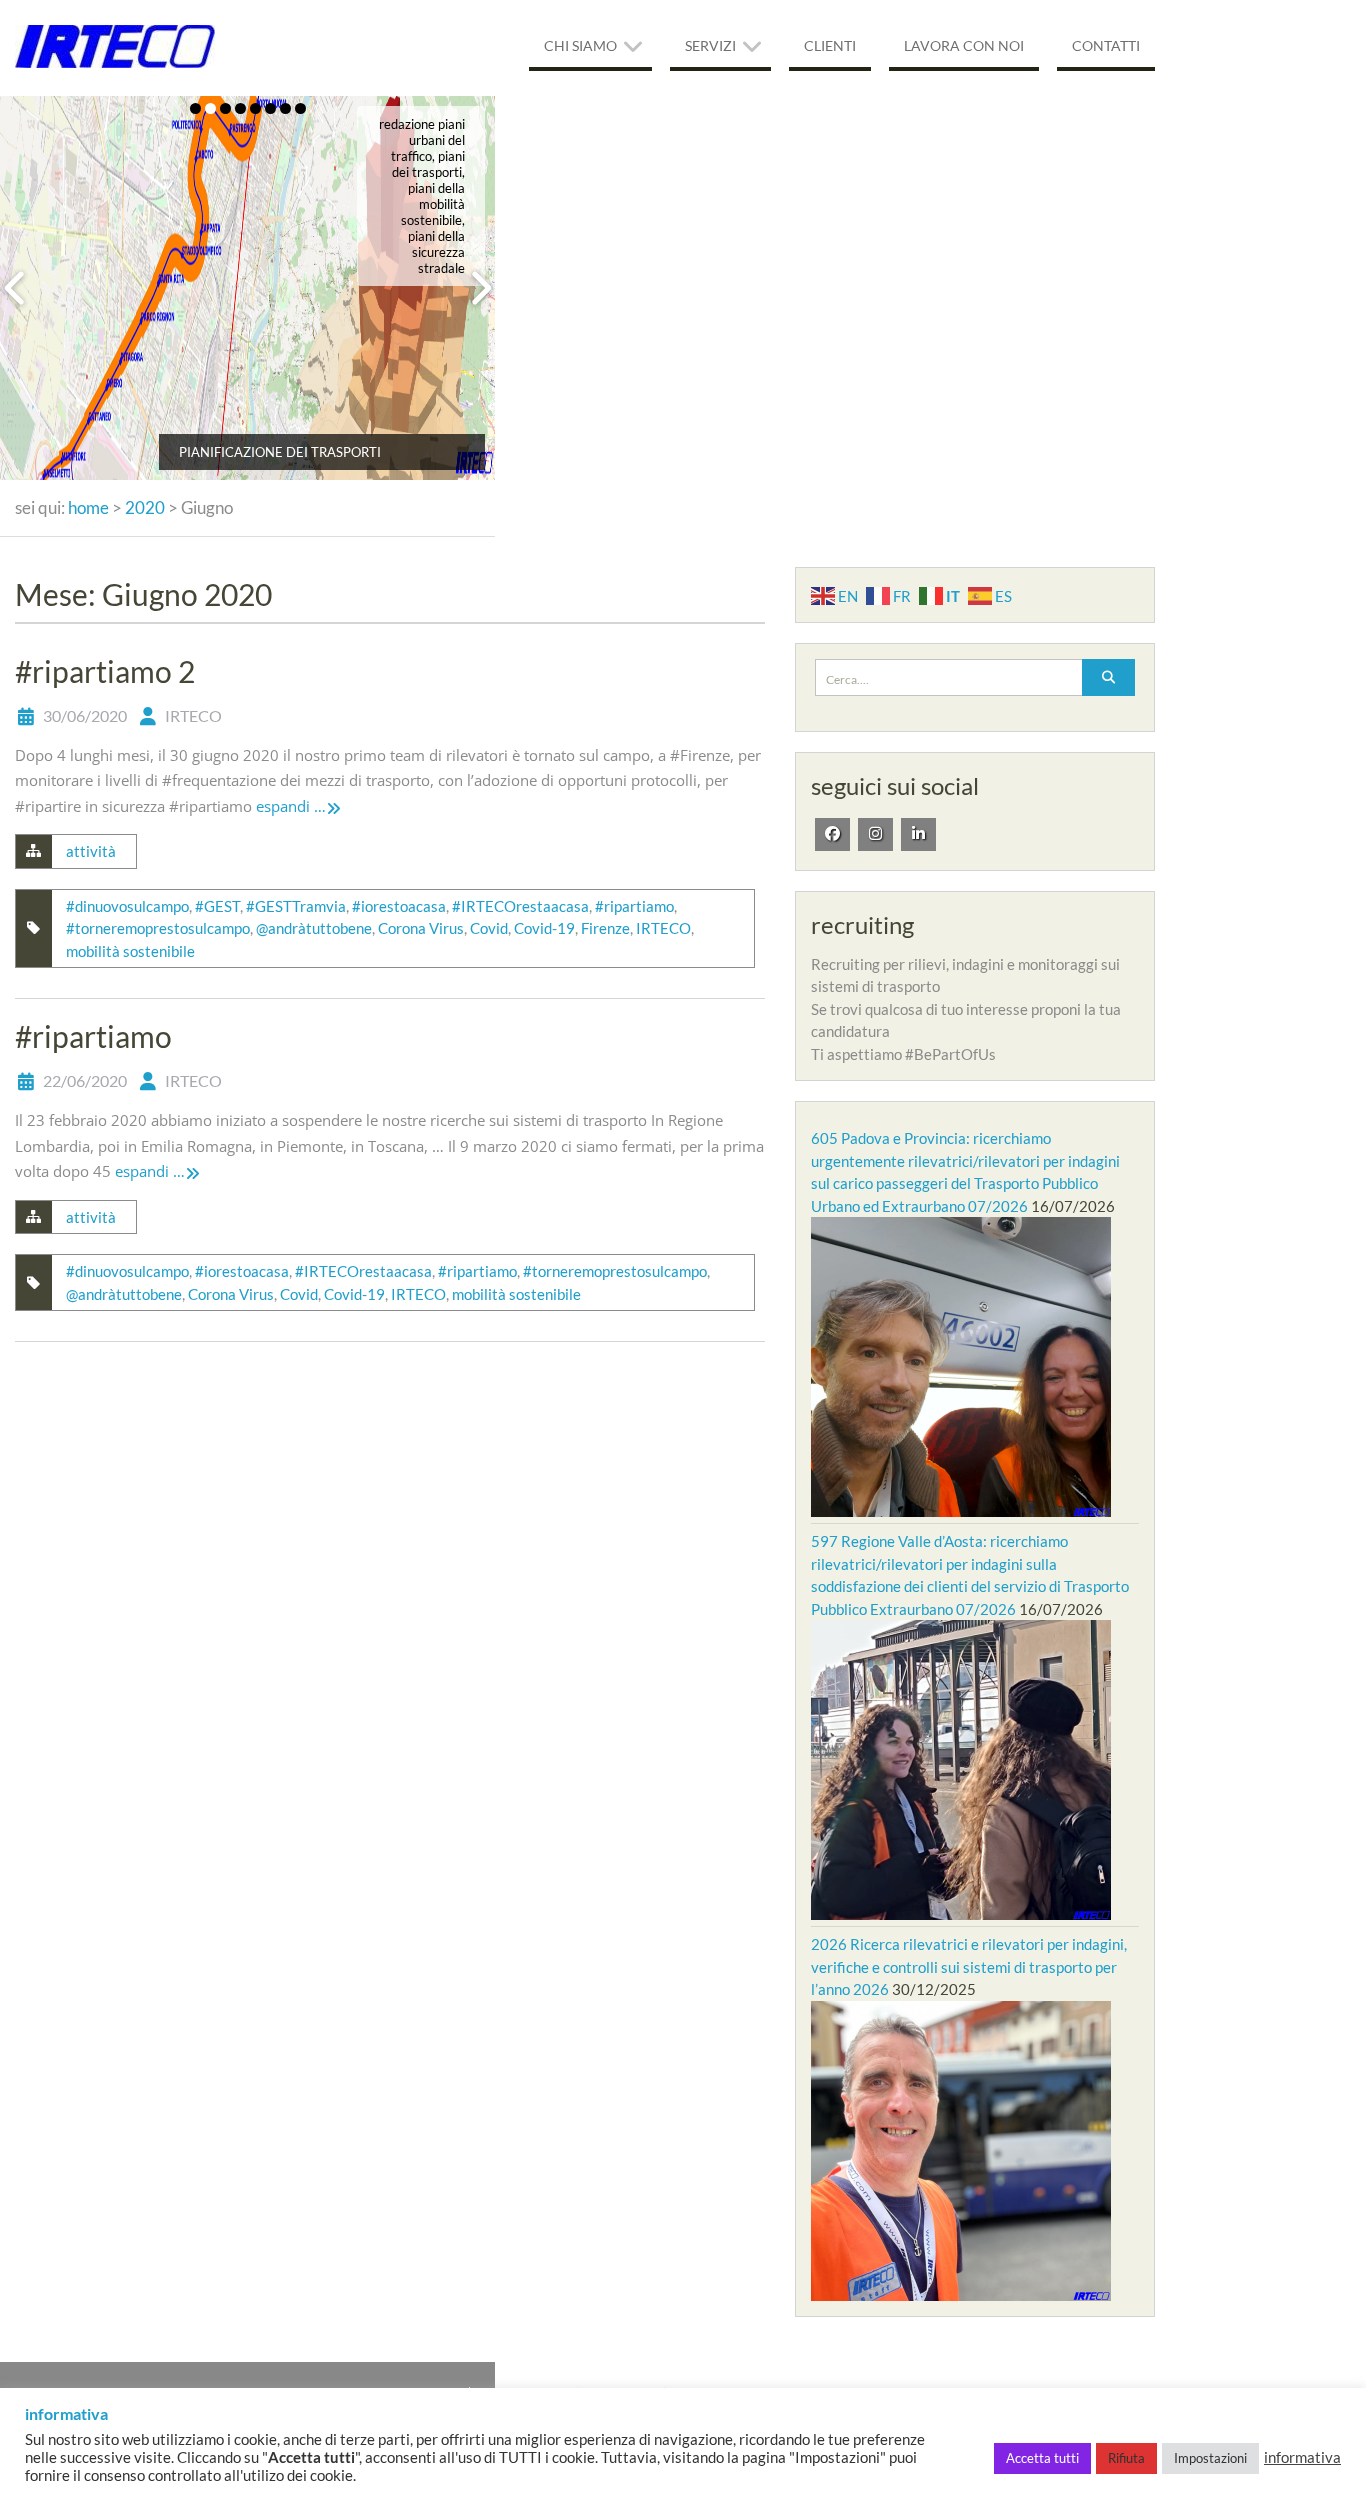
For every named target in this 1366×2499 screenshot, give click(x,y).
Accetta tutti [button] (1042, 2458)
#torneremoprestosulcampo (158, 928)
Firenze (605, 928)
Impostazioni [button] (1210, 2458)
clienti (830, 45)
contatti (1106, 45)
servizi (710, 45)
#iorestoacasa (399, 906)
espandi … (291, 806)
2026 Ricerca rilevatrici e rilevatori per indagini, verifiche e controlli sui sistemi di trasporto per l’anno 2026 (969, 1966)
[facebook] (832, 834)
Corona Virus (421, 928)
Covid (489, 928)
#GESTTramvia (296, 906)
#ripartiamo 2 (105, 671)
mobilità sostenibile (130, 951)
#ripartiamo (634, 906)
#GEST (217, 906)
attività (91, 851)
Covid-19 (544, 928)
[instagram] (875, 834)
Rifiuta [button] (1126, 2458)
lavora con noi (964, 45)
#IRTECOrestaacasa (520, 906)
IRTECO (193, 715)
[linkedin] (918, 834)
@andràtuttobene (314, 928)
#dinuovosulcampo (127, 906)
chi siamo (580, 45)
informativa (1302, 2457)
